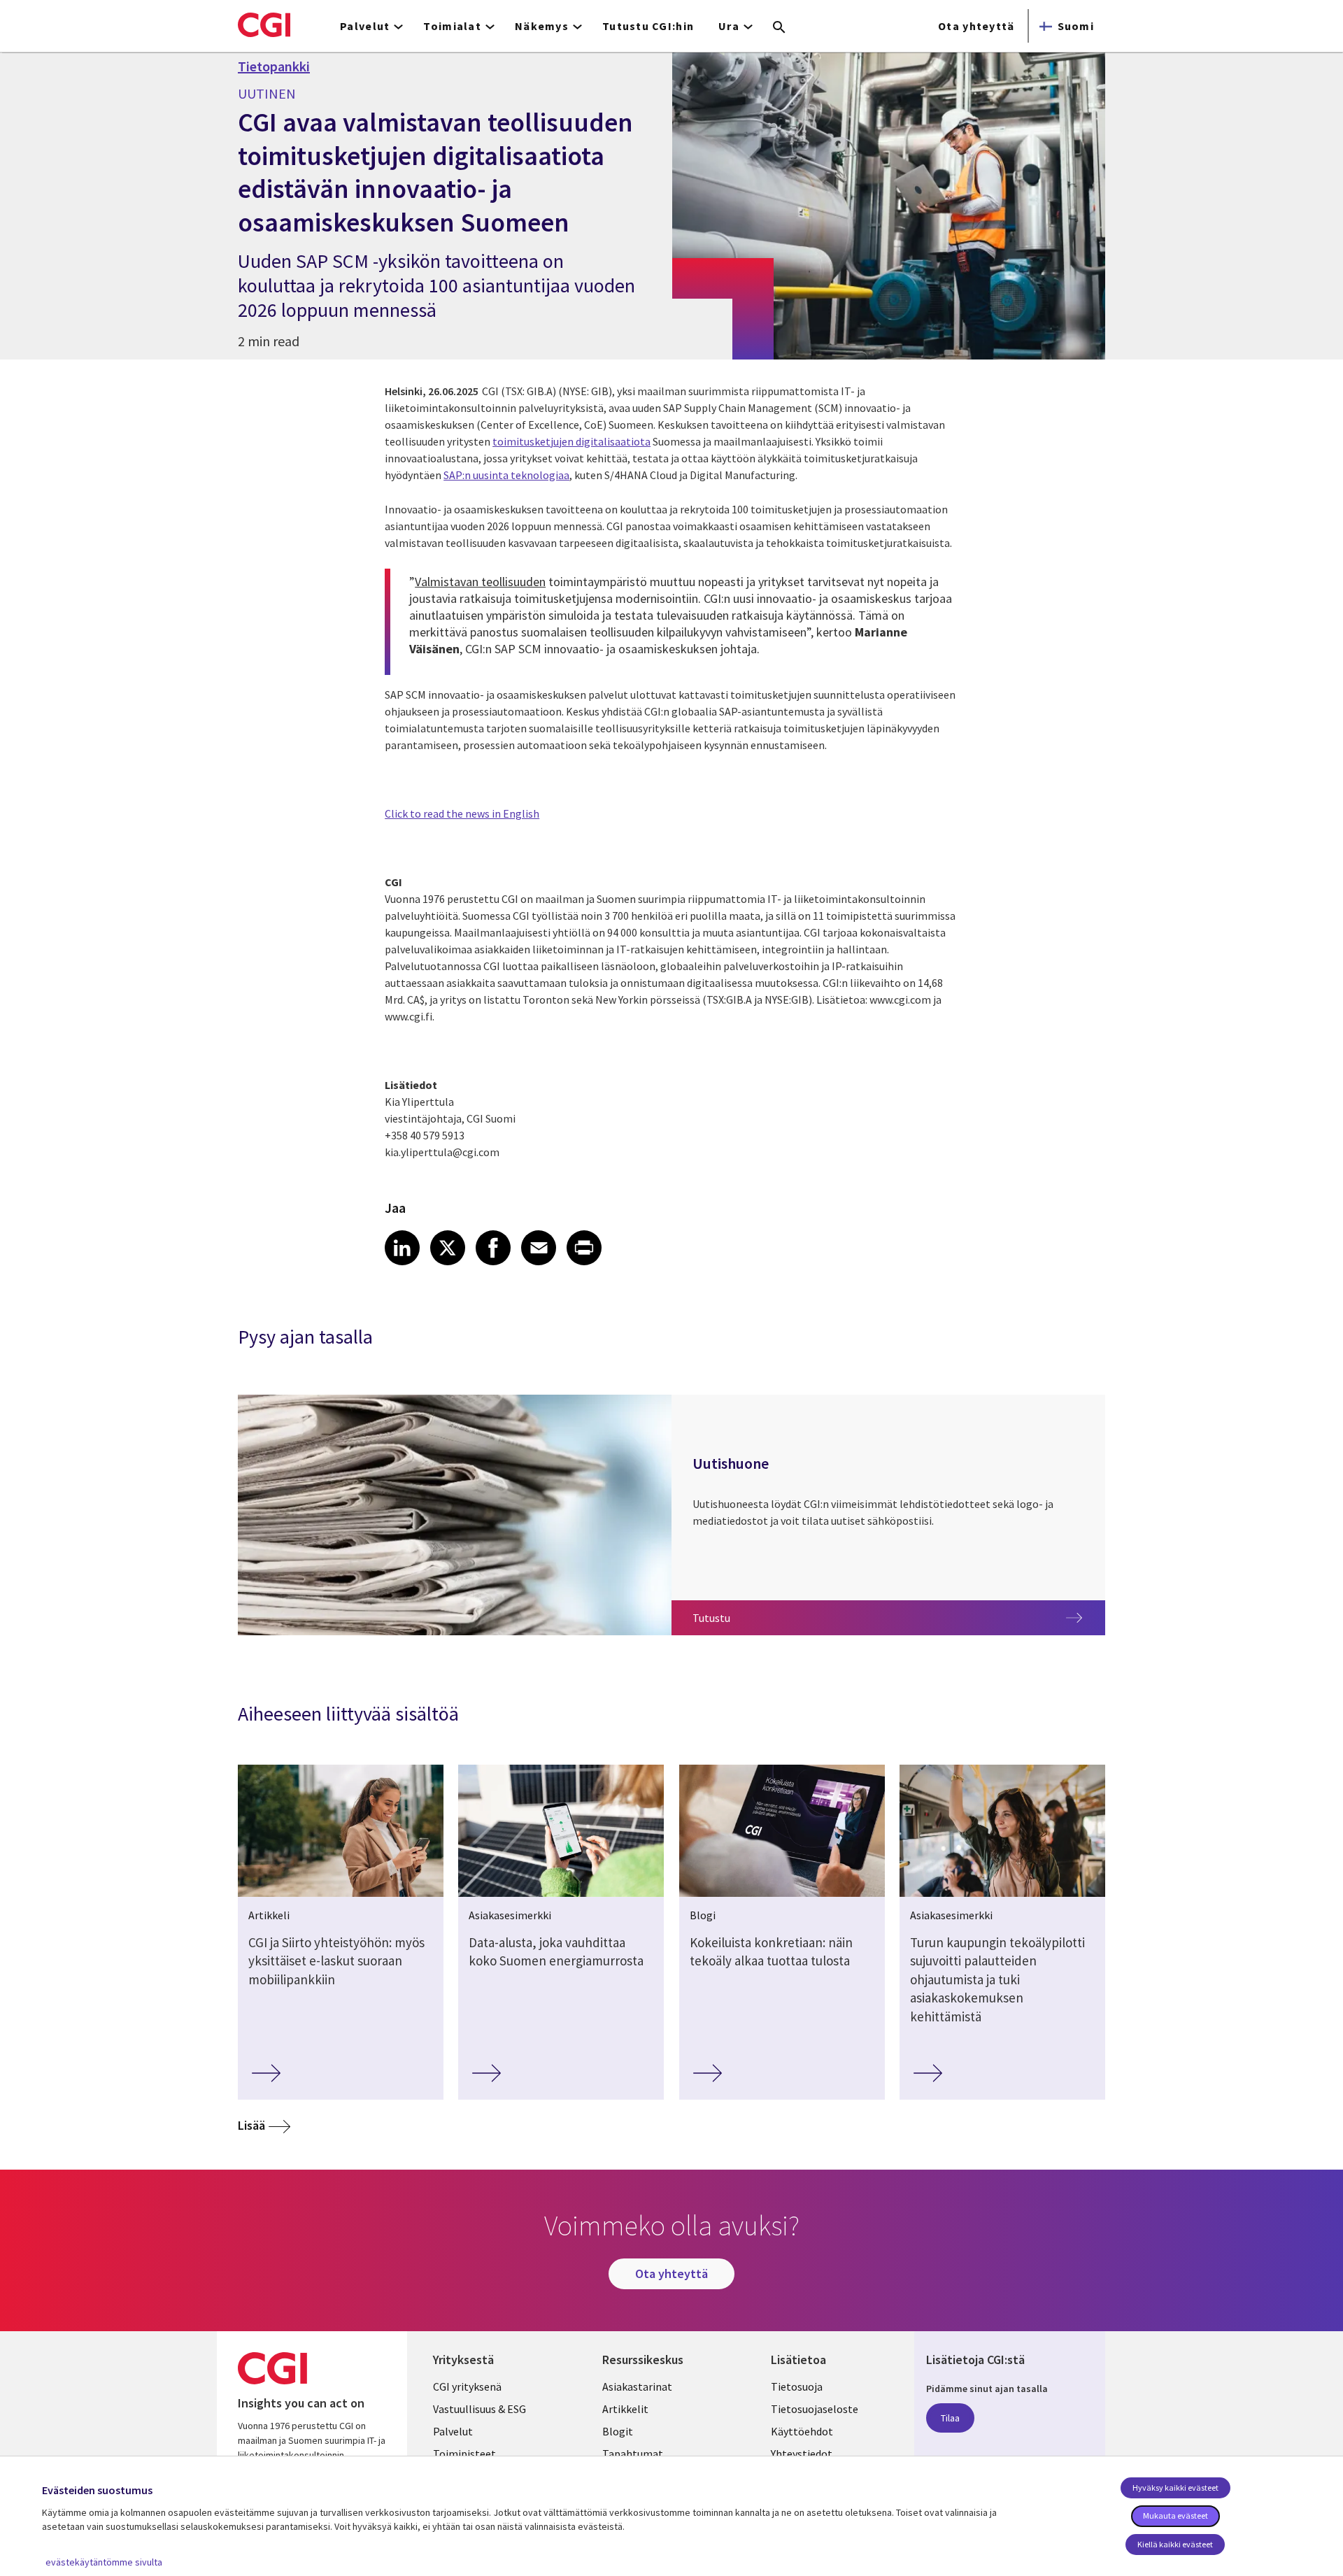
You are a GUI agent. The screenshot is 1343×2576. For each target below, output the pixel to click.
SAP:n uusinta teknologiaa (506, 475)
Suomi (1076, 26)
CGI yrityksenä (467, 2386)
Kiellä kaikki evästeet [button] (1175, 2544)
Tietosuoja (797, 2386)
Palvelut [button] (365, 26)
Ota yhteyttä (976, 26)
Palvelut (453, 2431)
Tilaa (950, 2418)
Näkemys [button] (542, 26)
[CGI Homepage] (264, 24)
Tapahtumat (633, 2454)
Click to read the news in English (462, 813)
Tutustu (739, 1617)
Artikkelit (625, 2409)
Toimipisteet (464, 2454)
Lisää (251, 2125)
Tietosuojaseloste (815, 2409)
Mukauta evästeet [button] (1175, 2515)
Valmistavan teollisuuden (480, 582)
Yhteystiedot (802, 2454)
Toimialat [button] (452, 26)
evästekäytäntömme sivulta (104, 2562)
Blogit (618, 2431)
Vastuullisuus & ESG (479, 2409)
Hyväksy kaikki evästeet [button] (1175, 2488)
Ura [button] (729, 26)
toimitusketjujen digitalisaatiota (571, 441)
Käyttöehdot (802, 2431)
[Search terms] (779, 28)
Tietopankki (274, 66)
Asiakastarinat (637, 2386)
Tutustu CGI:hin (648, 26)
